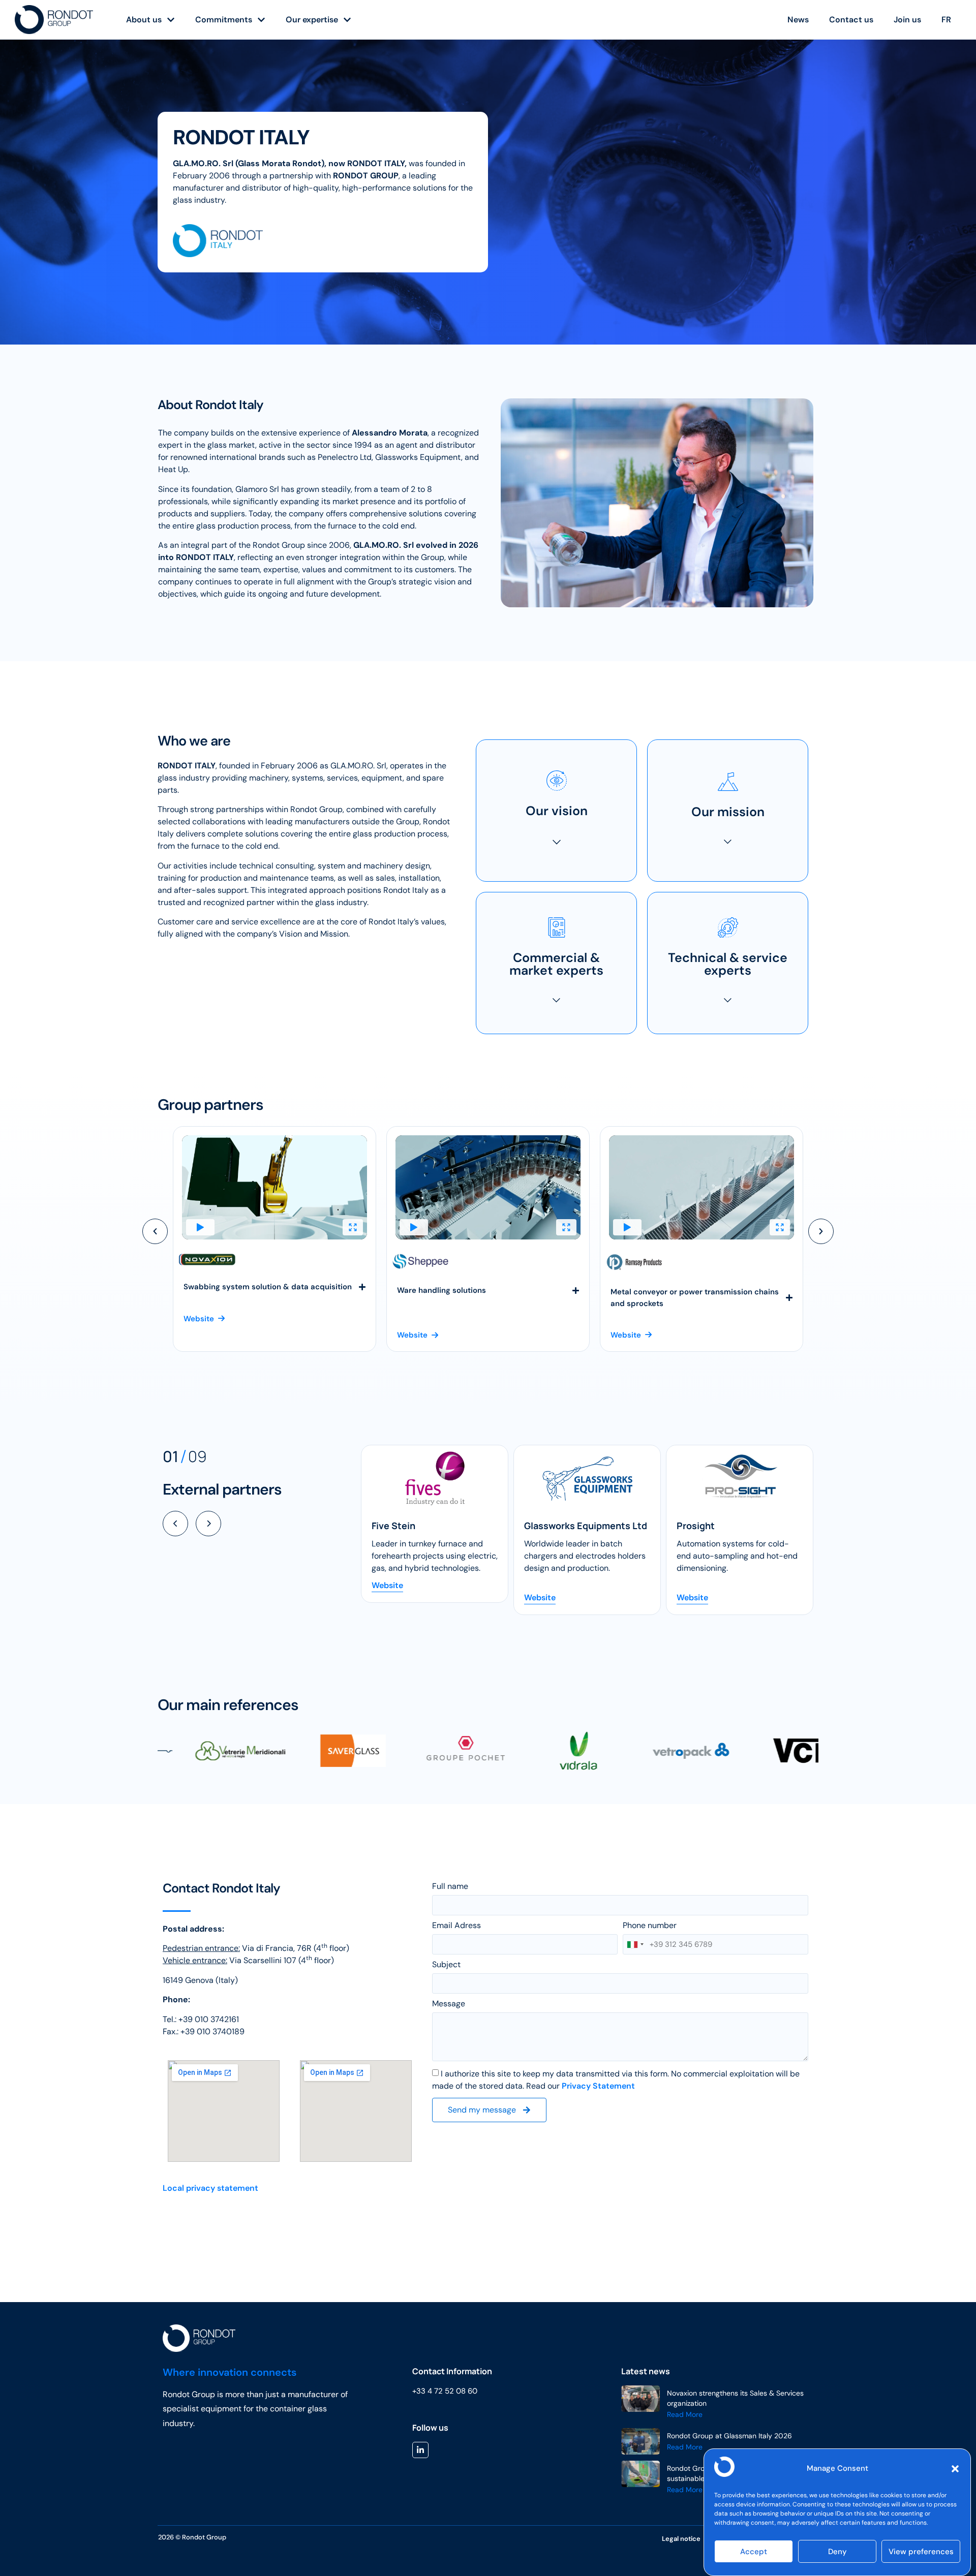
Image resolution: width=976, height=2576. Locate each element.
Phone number (650, 1926)
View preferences (921, 2552)
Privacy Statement (598, 2086)
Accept (754, 2552)
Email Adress (456, 1926)
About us (144, 20)
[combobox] (635, 1944)
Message (449, 2004)
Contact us (851, 20)
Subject (446, 1965)
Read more (685, 2414)
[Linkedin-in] (420, 2450)
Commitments (224, 20)
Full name (450, 1887)
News (798, 20)
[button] (955, 2469)
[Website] (435, 1478)
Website (387, 1597)
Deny (837, 2552)
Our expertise (312, 20)
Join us (907, 20)
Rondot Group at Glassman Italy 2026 (729, 2436)
